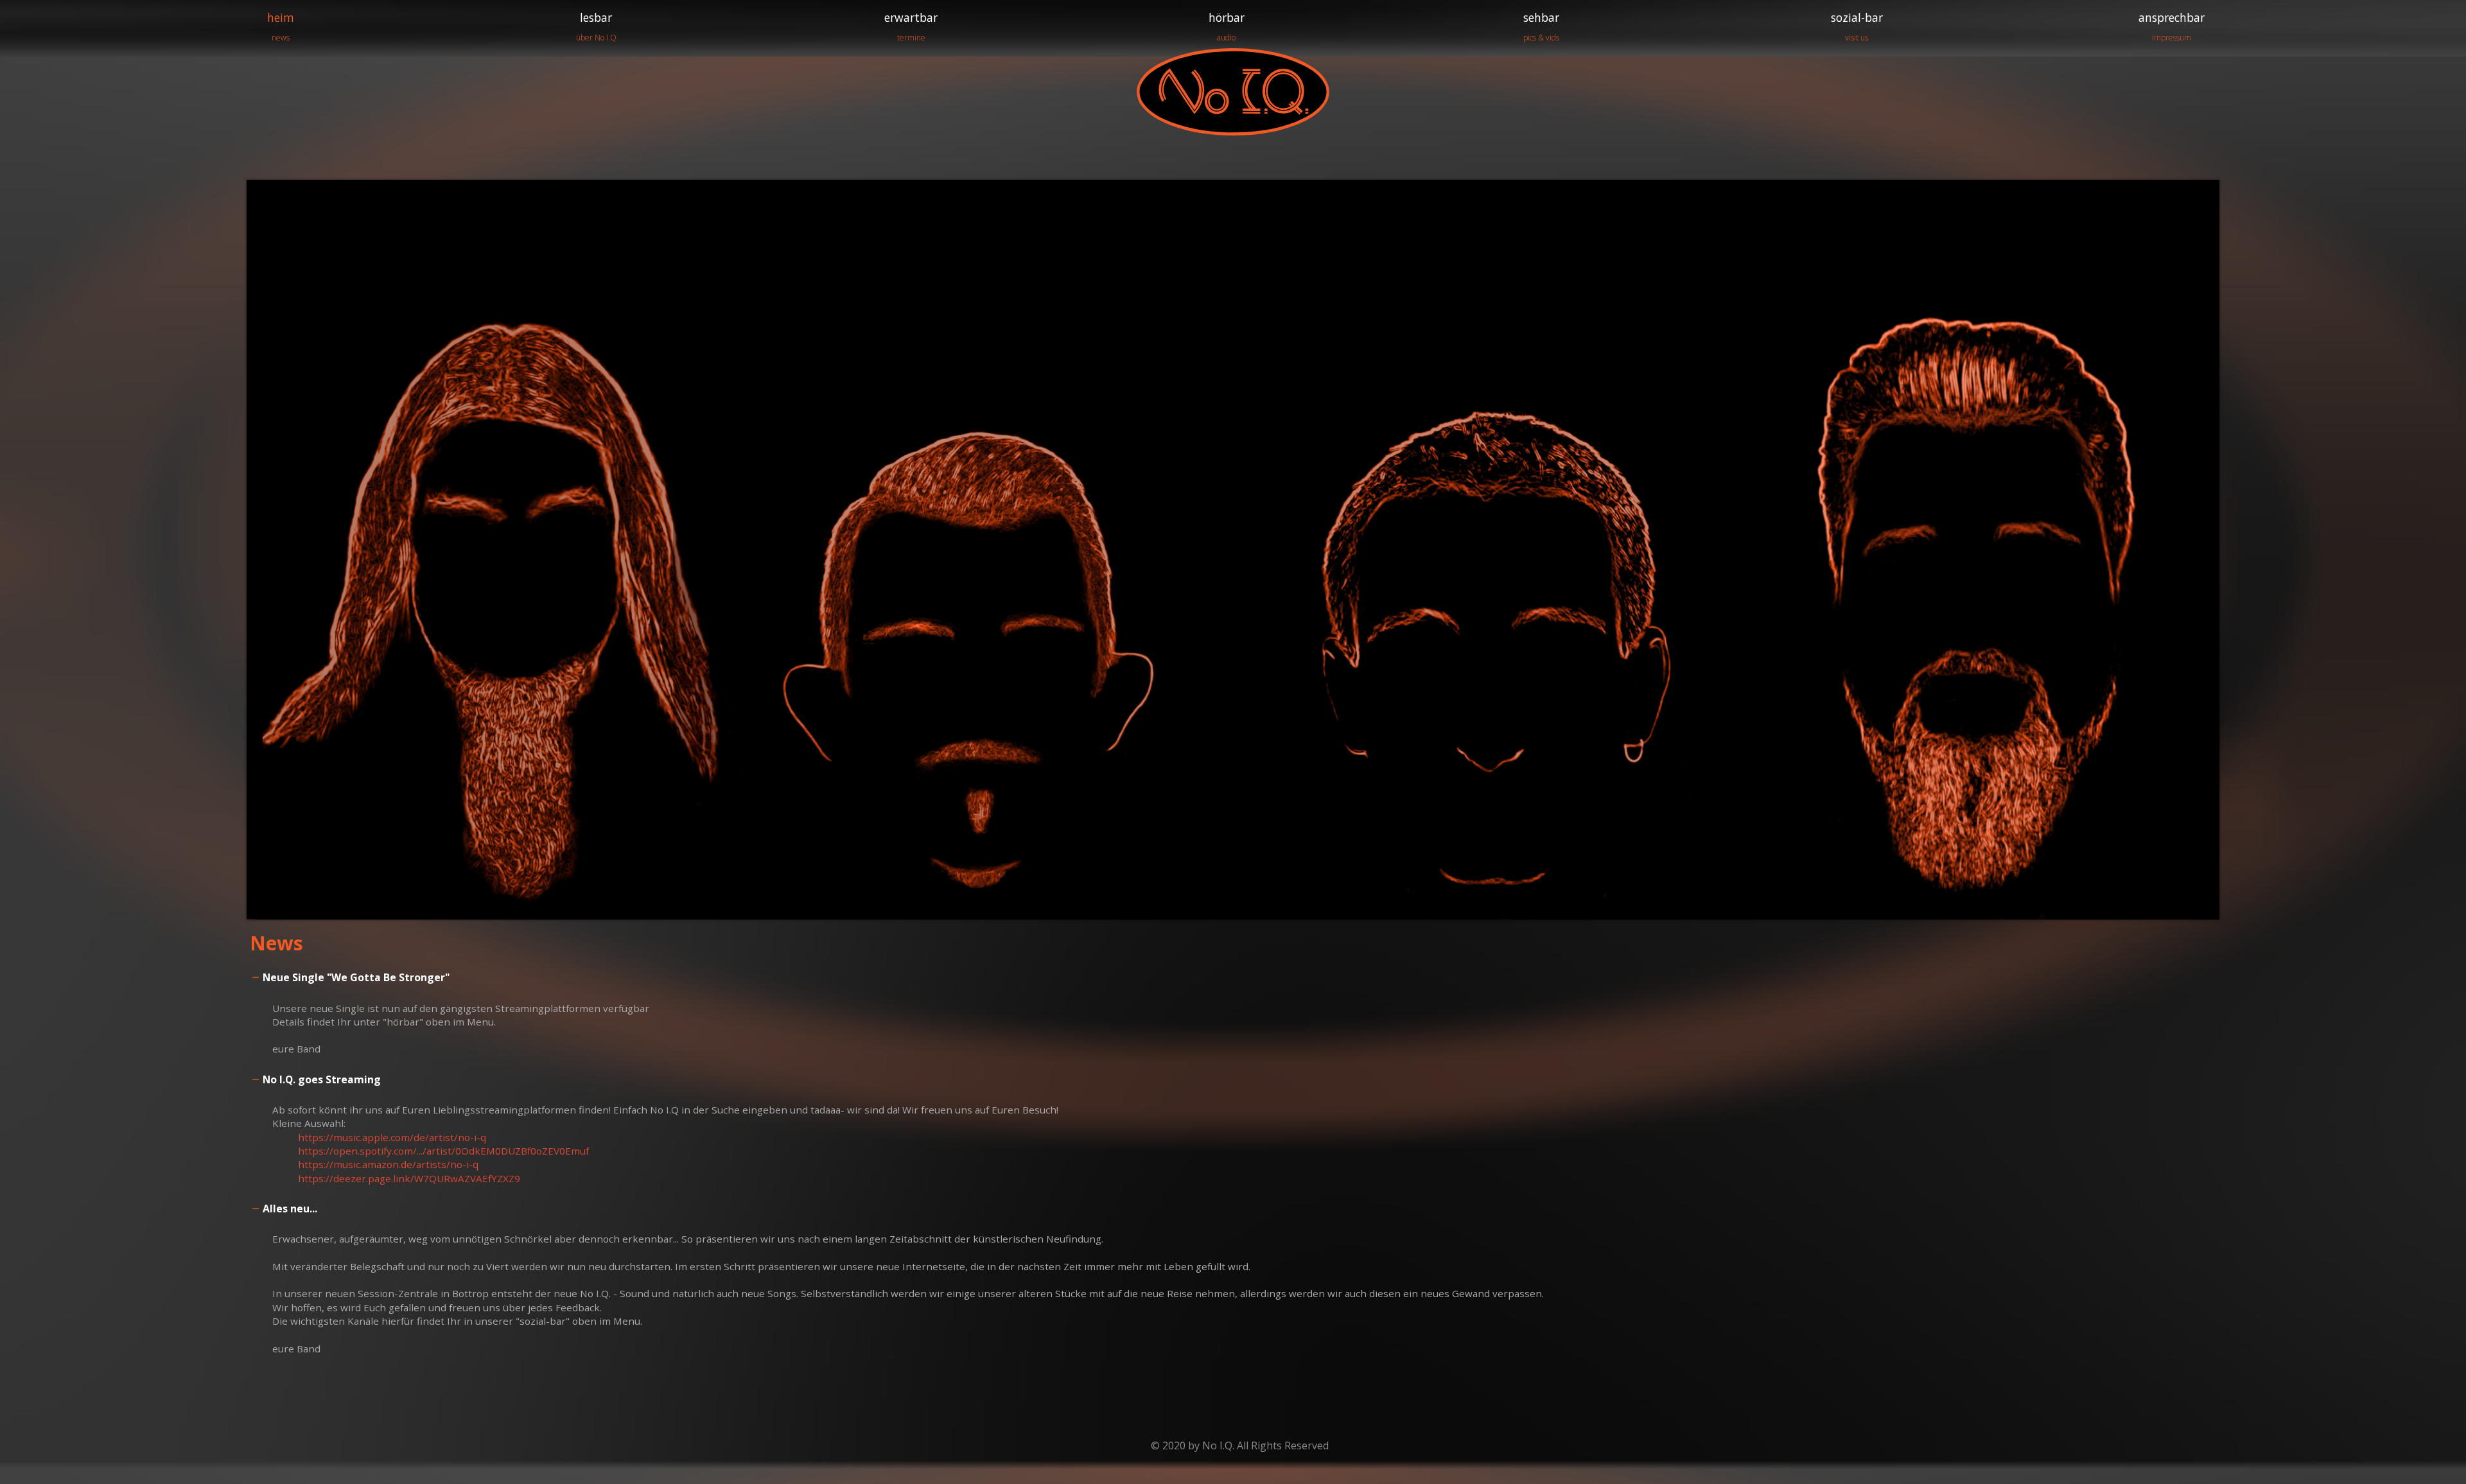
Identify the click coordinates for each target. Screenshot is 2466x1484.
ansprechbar (2172, 26)
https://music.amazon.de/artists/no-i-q (388, 1164)
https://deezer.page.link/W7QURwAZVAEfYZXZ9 (409, 1178)
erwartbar (911, 26)
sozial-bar (1857, 26)
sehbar (1541, 26)
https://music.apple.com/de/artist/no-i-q (392, 1137)
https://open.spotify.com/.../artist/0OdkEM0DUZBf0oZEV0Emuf (443, 1151)
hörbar (1227, 26)
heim (281, 26)
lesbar (596, 26)
